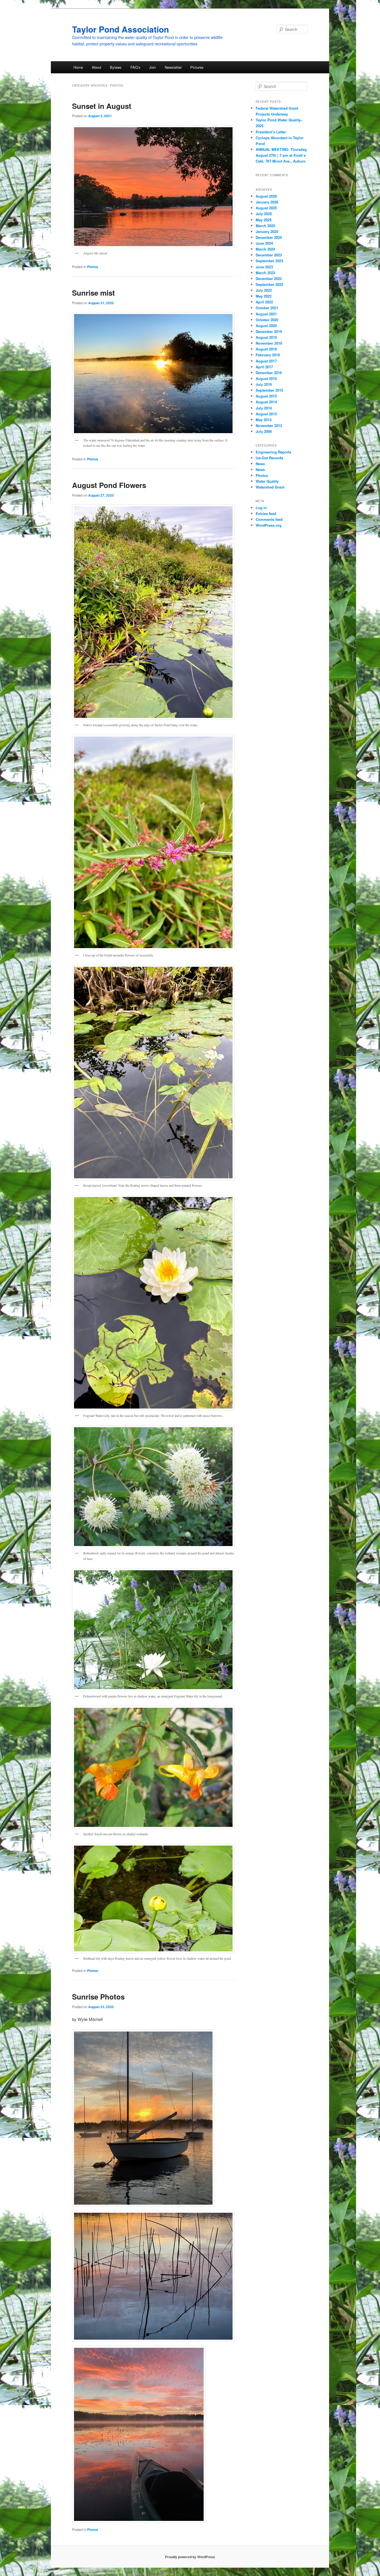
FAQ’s (135, 67)
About (97, 67)
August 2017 (266, 361)
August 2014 (266, 402)
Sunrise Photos (98, 1997)
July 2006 (264, 431)
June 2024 (264, 243)
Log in (261, 508)
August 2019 (266, 337)
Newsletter (173, 67)
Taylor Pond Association (120, 29)
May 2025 (264, 220)
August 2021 (266, 314)
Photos (93, 267)
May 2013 (264, 420)
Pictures (197, 67)
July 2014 (264, 408)
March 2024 (265, 249)
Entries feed (266, 513)
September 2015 (269, 390)
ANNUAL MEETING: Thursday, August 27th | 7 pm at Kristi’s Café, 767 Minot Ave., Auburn (282, 155)
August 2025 (266, 208)
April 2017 (264, 367)
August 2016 (266, 378)
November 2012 (269, 425)
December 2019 (269, 331)
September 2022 (269, 284)
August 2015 (266, 396)
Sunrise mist (93, 293)
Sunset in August (102, 106)
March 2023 (265, 273)
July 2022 (264, 290)
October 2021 (267, 308)
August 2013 (266, 414)
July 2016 (264, 384)
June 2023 (264, 267)
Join (152, 67)
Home (78, 67)
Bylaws (116, 67)
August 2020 (266, 326)
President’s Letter (272, 132)
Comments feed (269, 519)
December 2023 (269, 255)
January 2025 (267, 231)
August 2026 (266, 196)
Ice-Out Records (269, 458)
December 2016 (269, 373)
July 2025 (264, 214)
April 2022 (264, 302)
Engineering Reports (273, 452)
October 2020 (267, 320)
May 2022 (264, 296)
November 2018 (269, 343)
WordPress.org (269, 525)
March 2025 (265, 226)
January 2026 (267, 202)
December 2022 (269, 279)
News (260, 464)
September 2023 (269, 261)
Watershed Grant (270, 487)
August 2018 (266, 349)
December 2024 (269, 237)
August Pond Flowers (109, 485)
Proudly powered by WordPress (190, 2557)
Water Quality (267, 481)
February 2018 (268, 355)
